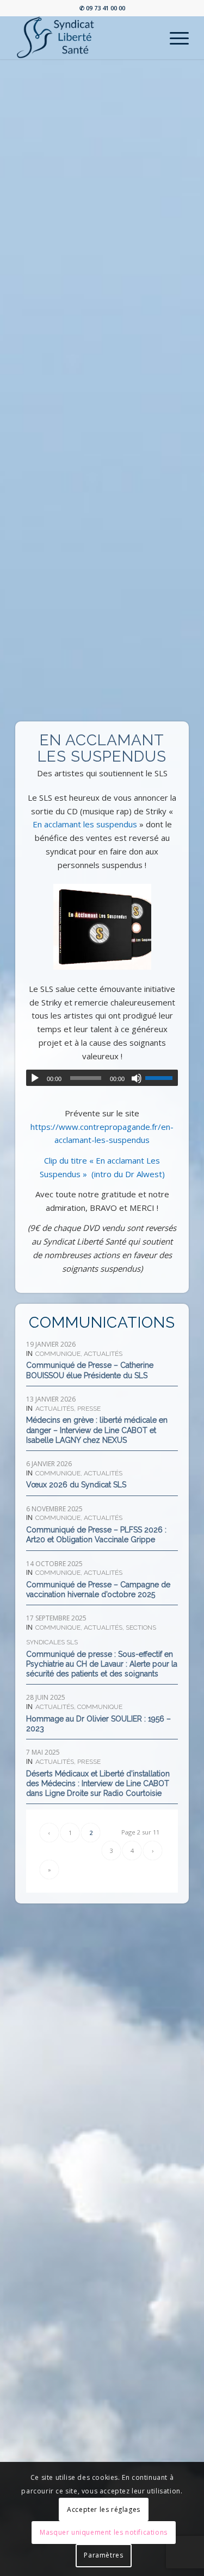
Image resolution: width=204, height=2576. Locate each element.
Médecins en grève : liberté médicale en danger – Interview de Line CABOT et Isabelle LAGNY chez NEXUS (97, 1430)
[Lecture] (35, 1078)
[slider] (162, 1078)
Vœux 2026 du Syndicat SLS (76, 1485)
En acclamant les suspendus (85, 824)
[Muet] (137, 1078)
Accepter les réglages (104, 2509)
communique (58, 1354)
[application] (102, 1078)
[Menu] (174, 37)
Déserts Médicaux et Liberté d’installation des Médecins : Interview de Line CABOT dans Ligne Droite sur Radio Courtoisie (98, 1783)
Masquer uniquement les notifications (104, 2532)
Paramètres (103, 2555)
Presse (89, 1409)
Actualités (103, 1354)
